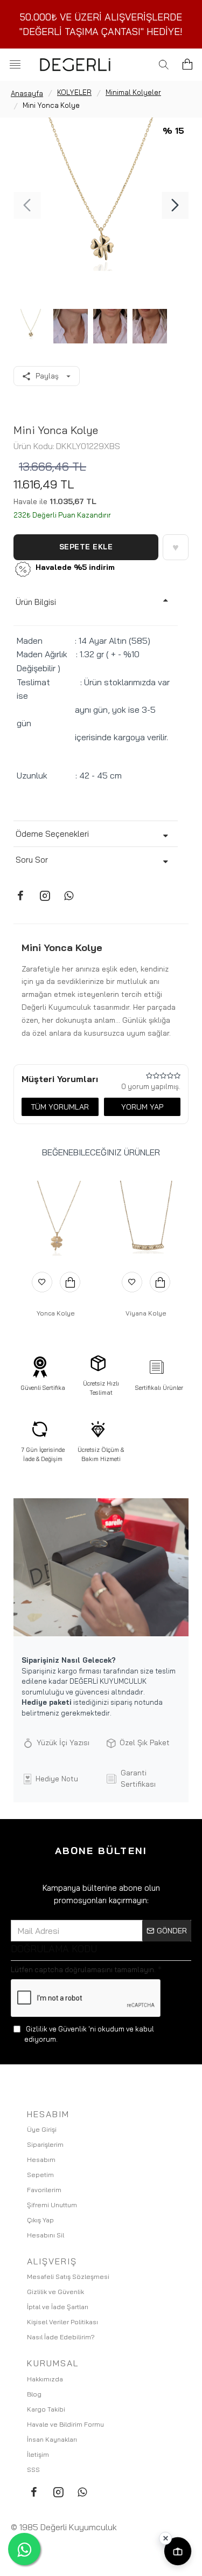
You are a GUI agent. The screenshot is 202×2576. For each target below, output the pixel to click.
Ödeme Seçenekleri (52, 834)
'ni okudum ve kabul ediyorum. (89, 2034)
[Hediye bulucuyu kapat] (165, 2538)
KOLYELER (74, 92)
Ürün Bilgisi (36, 602)
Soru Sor (32, 860)
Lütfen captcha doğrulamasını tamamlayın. (83, 1969)
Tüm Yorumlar (60, 1107)
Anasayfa (27, 93)
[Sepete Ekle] (70, 1282)
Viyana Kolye (146, 1313)
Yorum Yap (142, 1107)
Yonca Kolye (56, 1313)
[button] (27, 205)
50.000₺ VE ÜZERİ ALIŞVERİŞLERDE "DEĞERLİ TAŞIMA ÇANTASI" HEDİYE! (101, 24)
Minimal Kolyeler (133, 92)
